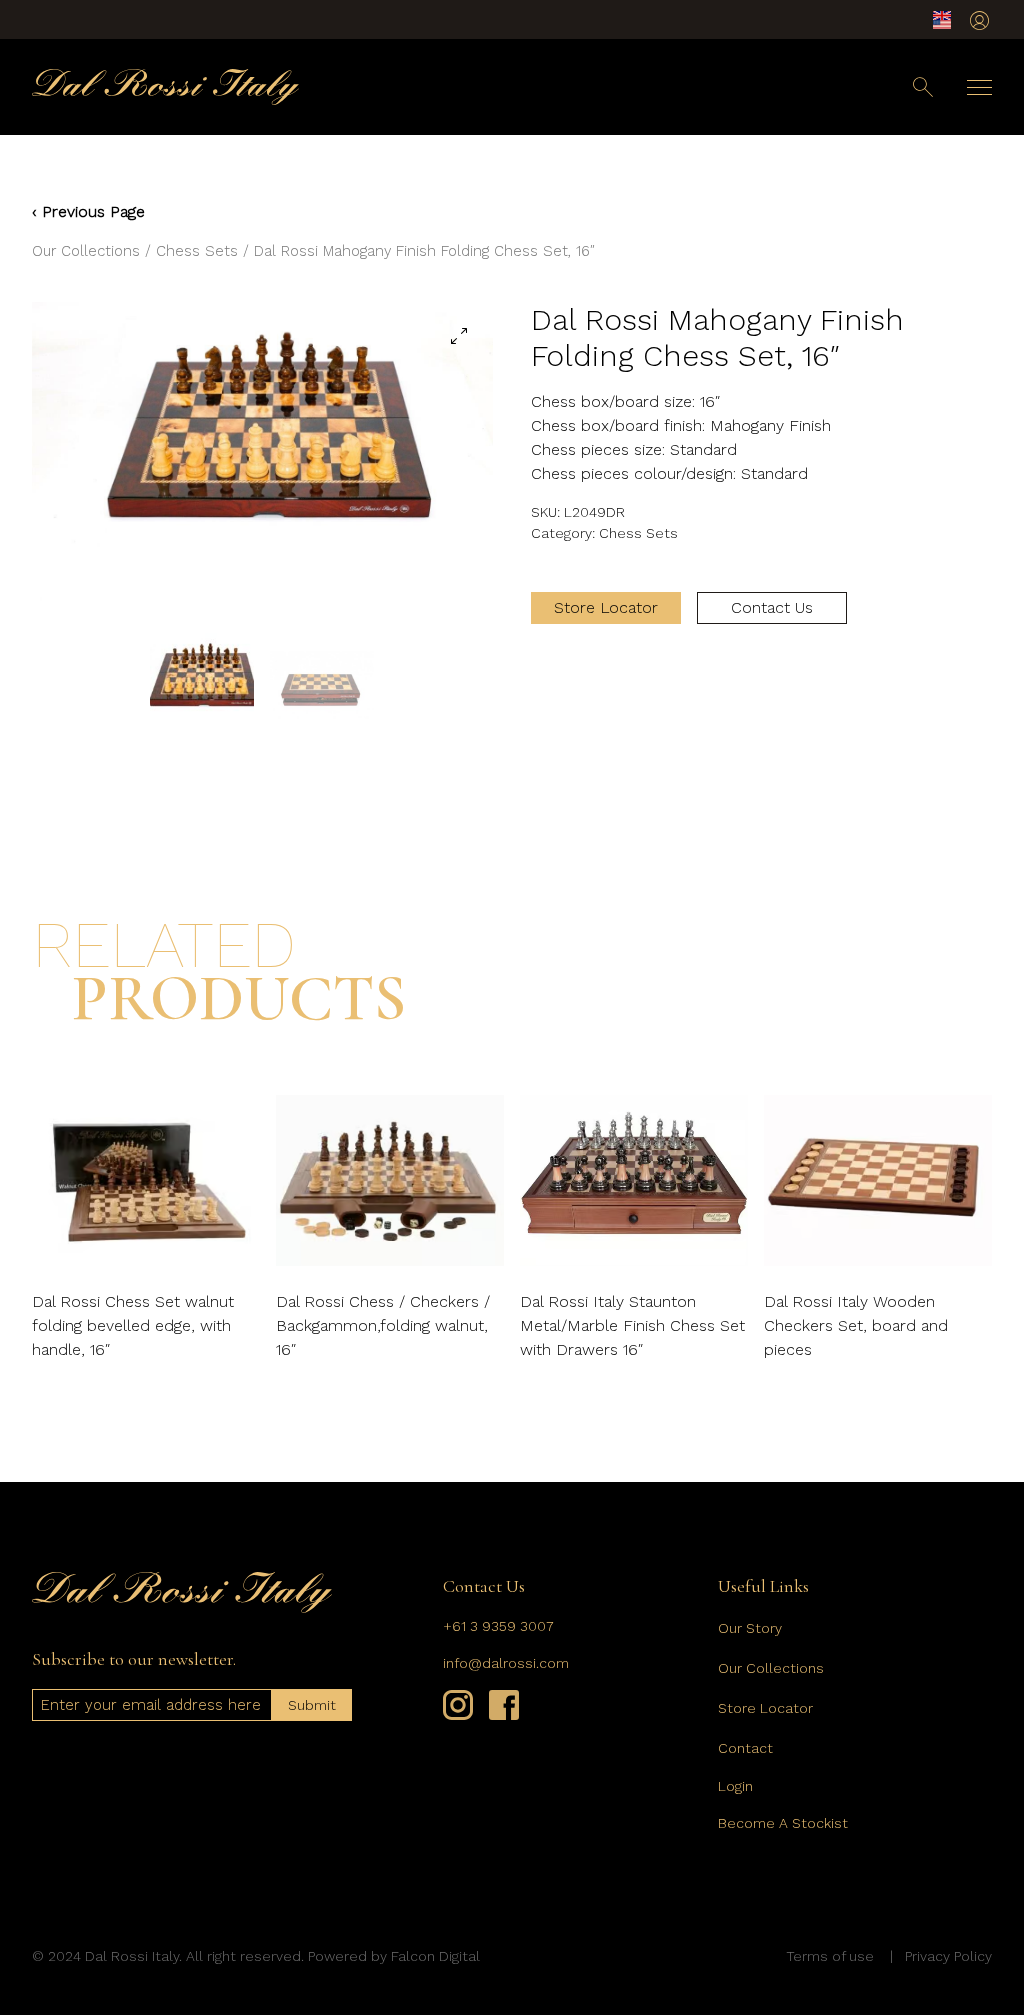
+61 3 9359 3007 (498, 1626)
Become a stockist (783, 1823)
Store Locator (606, 607)
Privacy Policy (948, 1956)
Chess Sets (197, 251)
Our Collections (86, 251)
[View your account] (979, 20)
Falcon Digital (435, 1956)
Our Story (750, 1628)
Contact (745, 1748)
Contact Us (772, 607)
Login (735, 1786)
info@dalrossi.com (506, 1663)
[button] (459, 336)
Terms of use (830, 1956)
